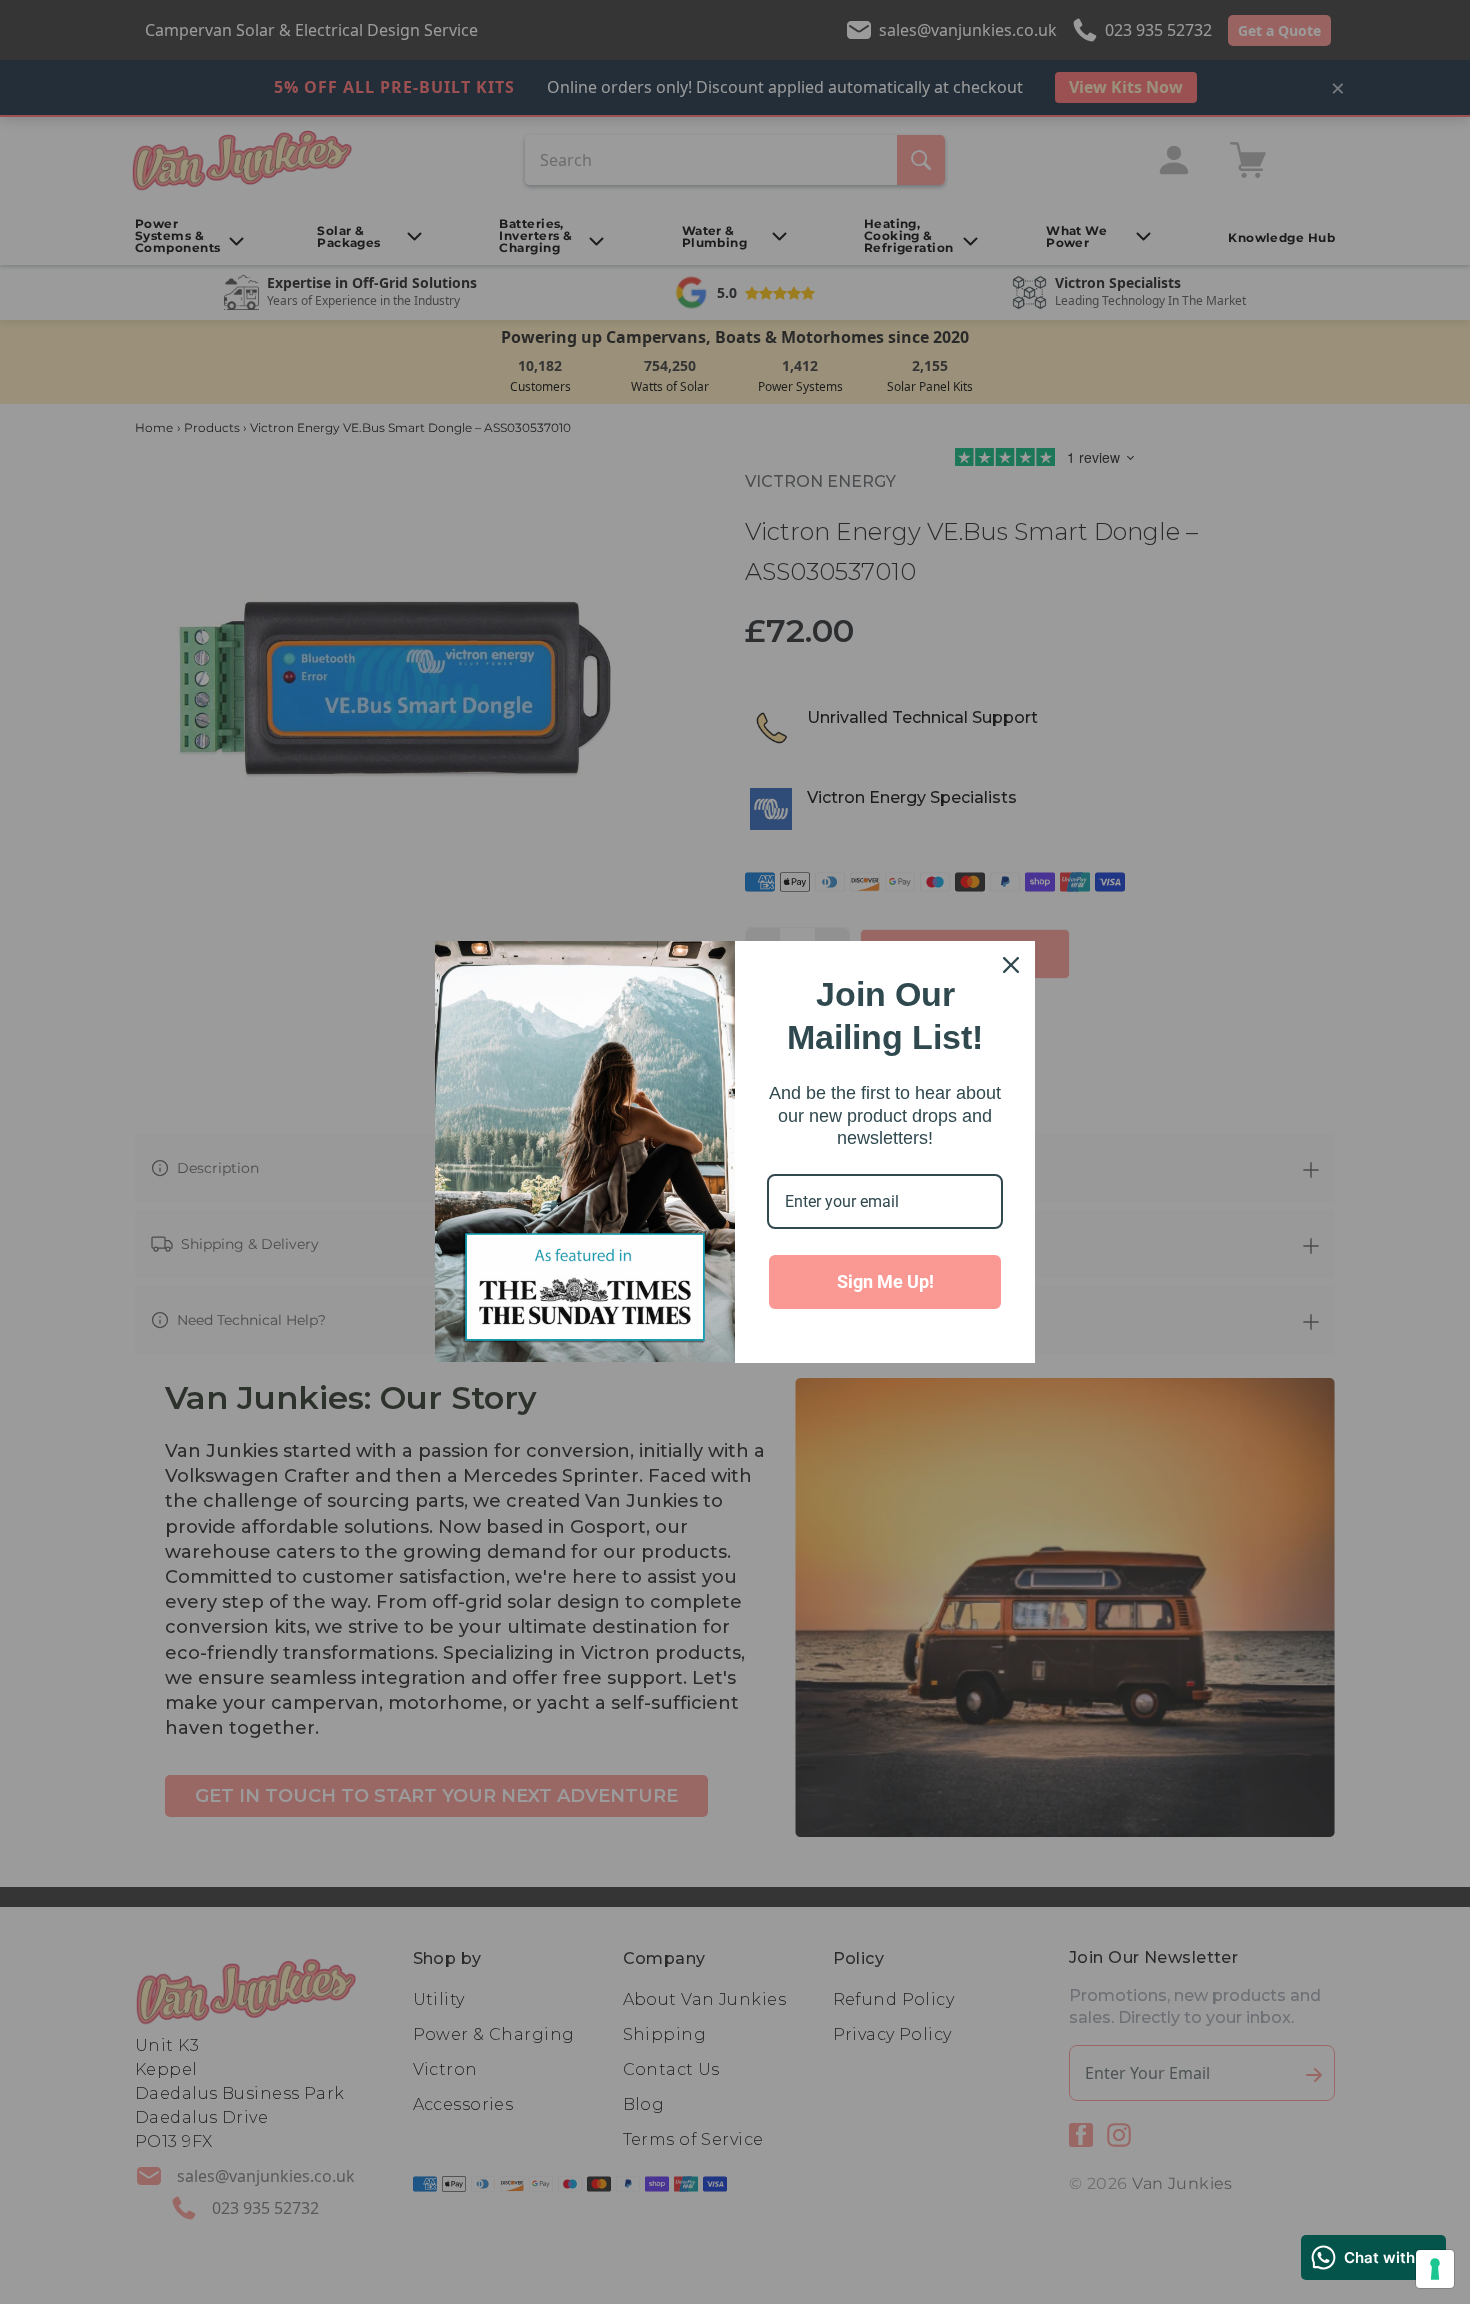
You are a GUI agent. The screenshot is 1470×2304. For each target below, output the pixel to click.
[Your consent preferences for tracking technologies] (1435, 2269)
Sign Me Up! (885, 1281)
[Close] (1011, 965)
